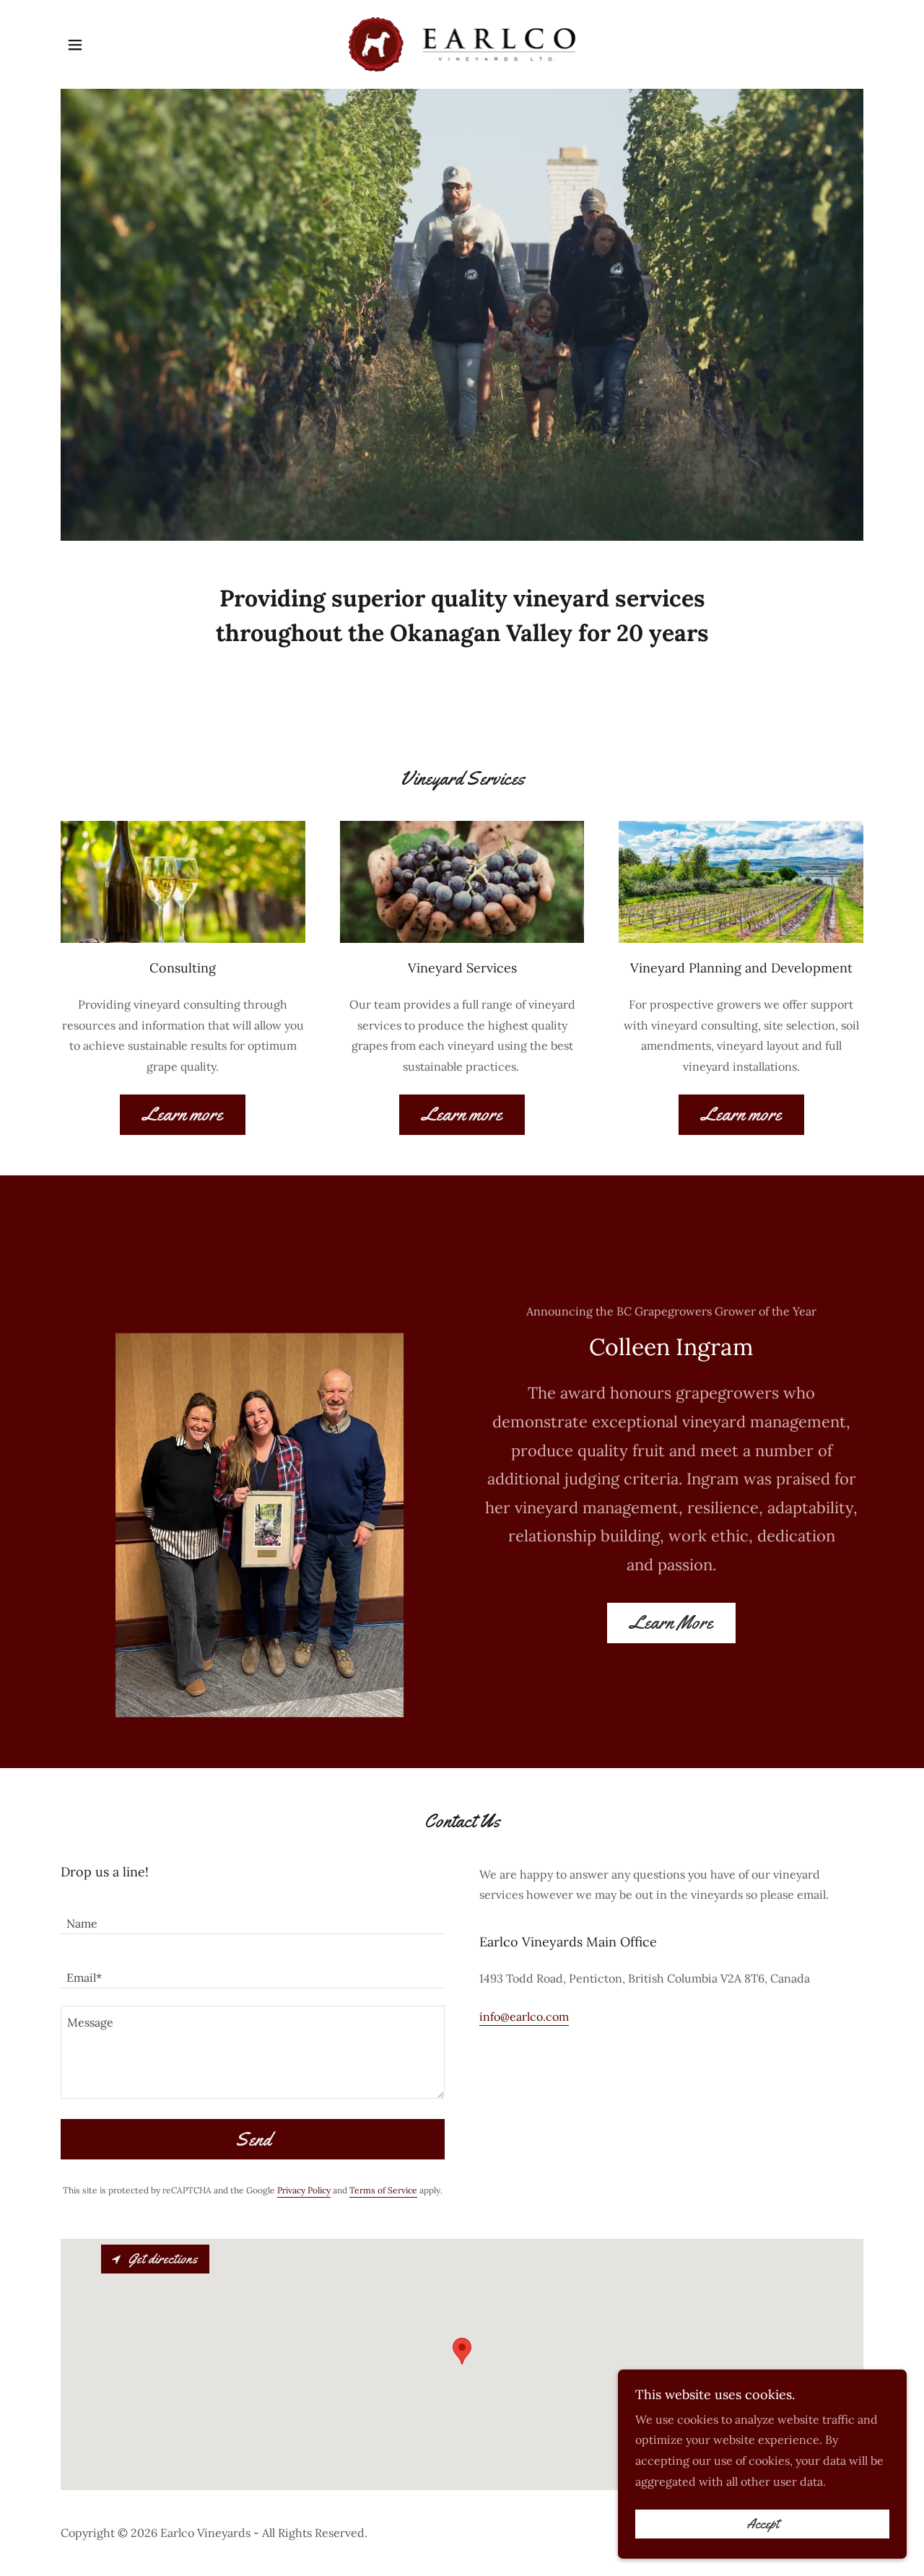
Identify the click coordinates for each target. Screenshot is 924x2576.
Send (253, 2140)
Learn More (671, 1623)
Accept (763, 2524)
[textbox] (253, 1916)
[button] (75, 45)
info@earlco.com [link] (524, 2016)
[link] (462, 43)
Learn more (183, 1114)
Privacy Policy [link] (304, 2190)
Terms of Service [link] (383, 2190)
